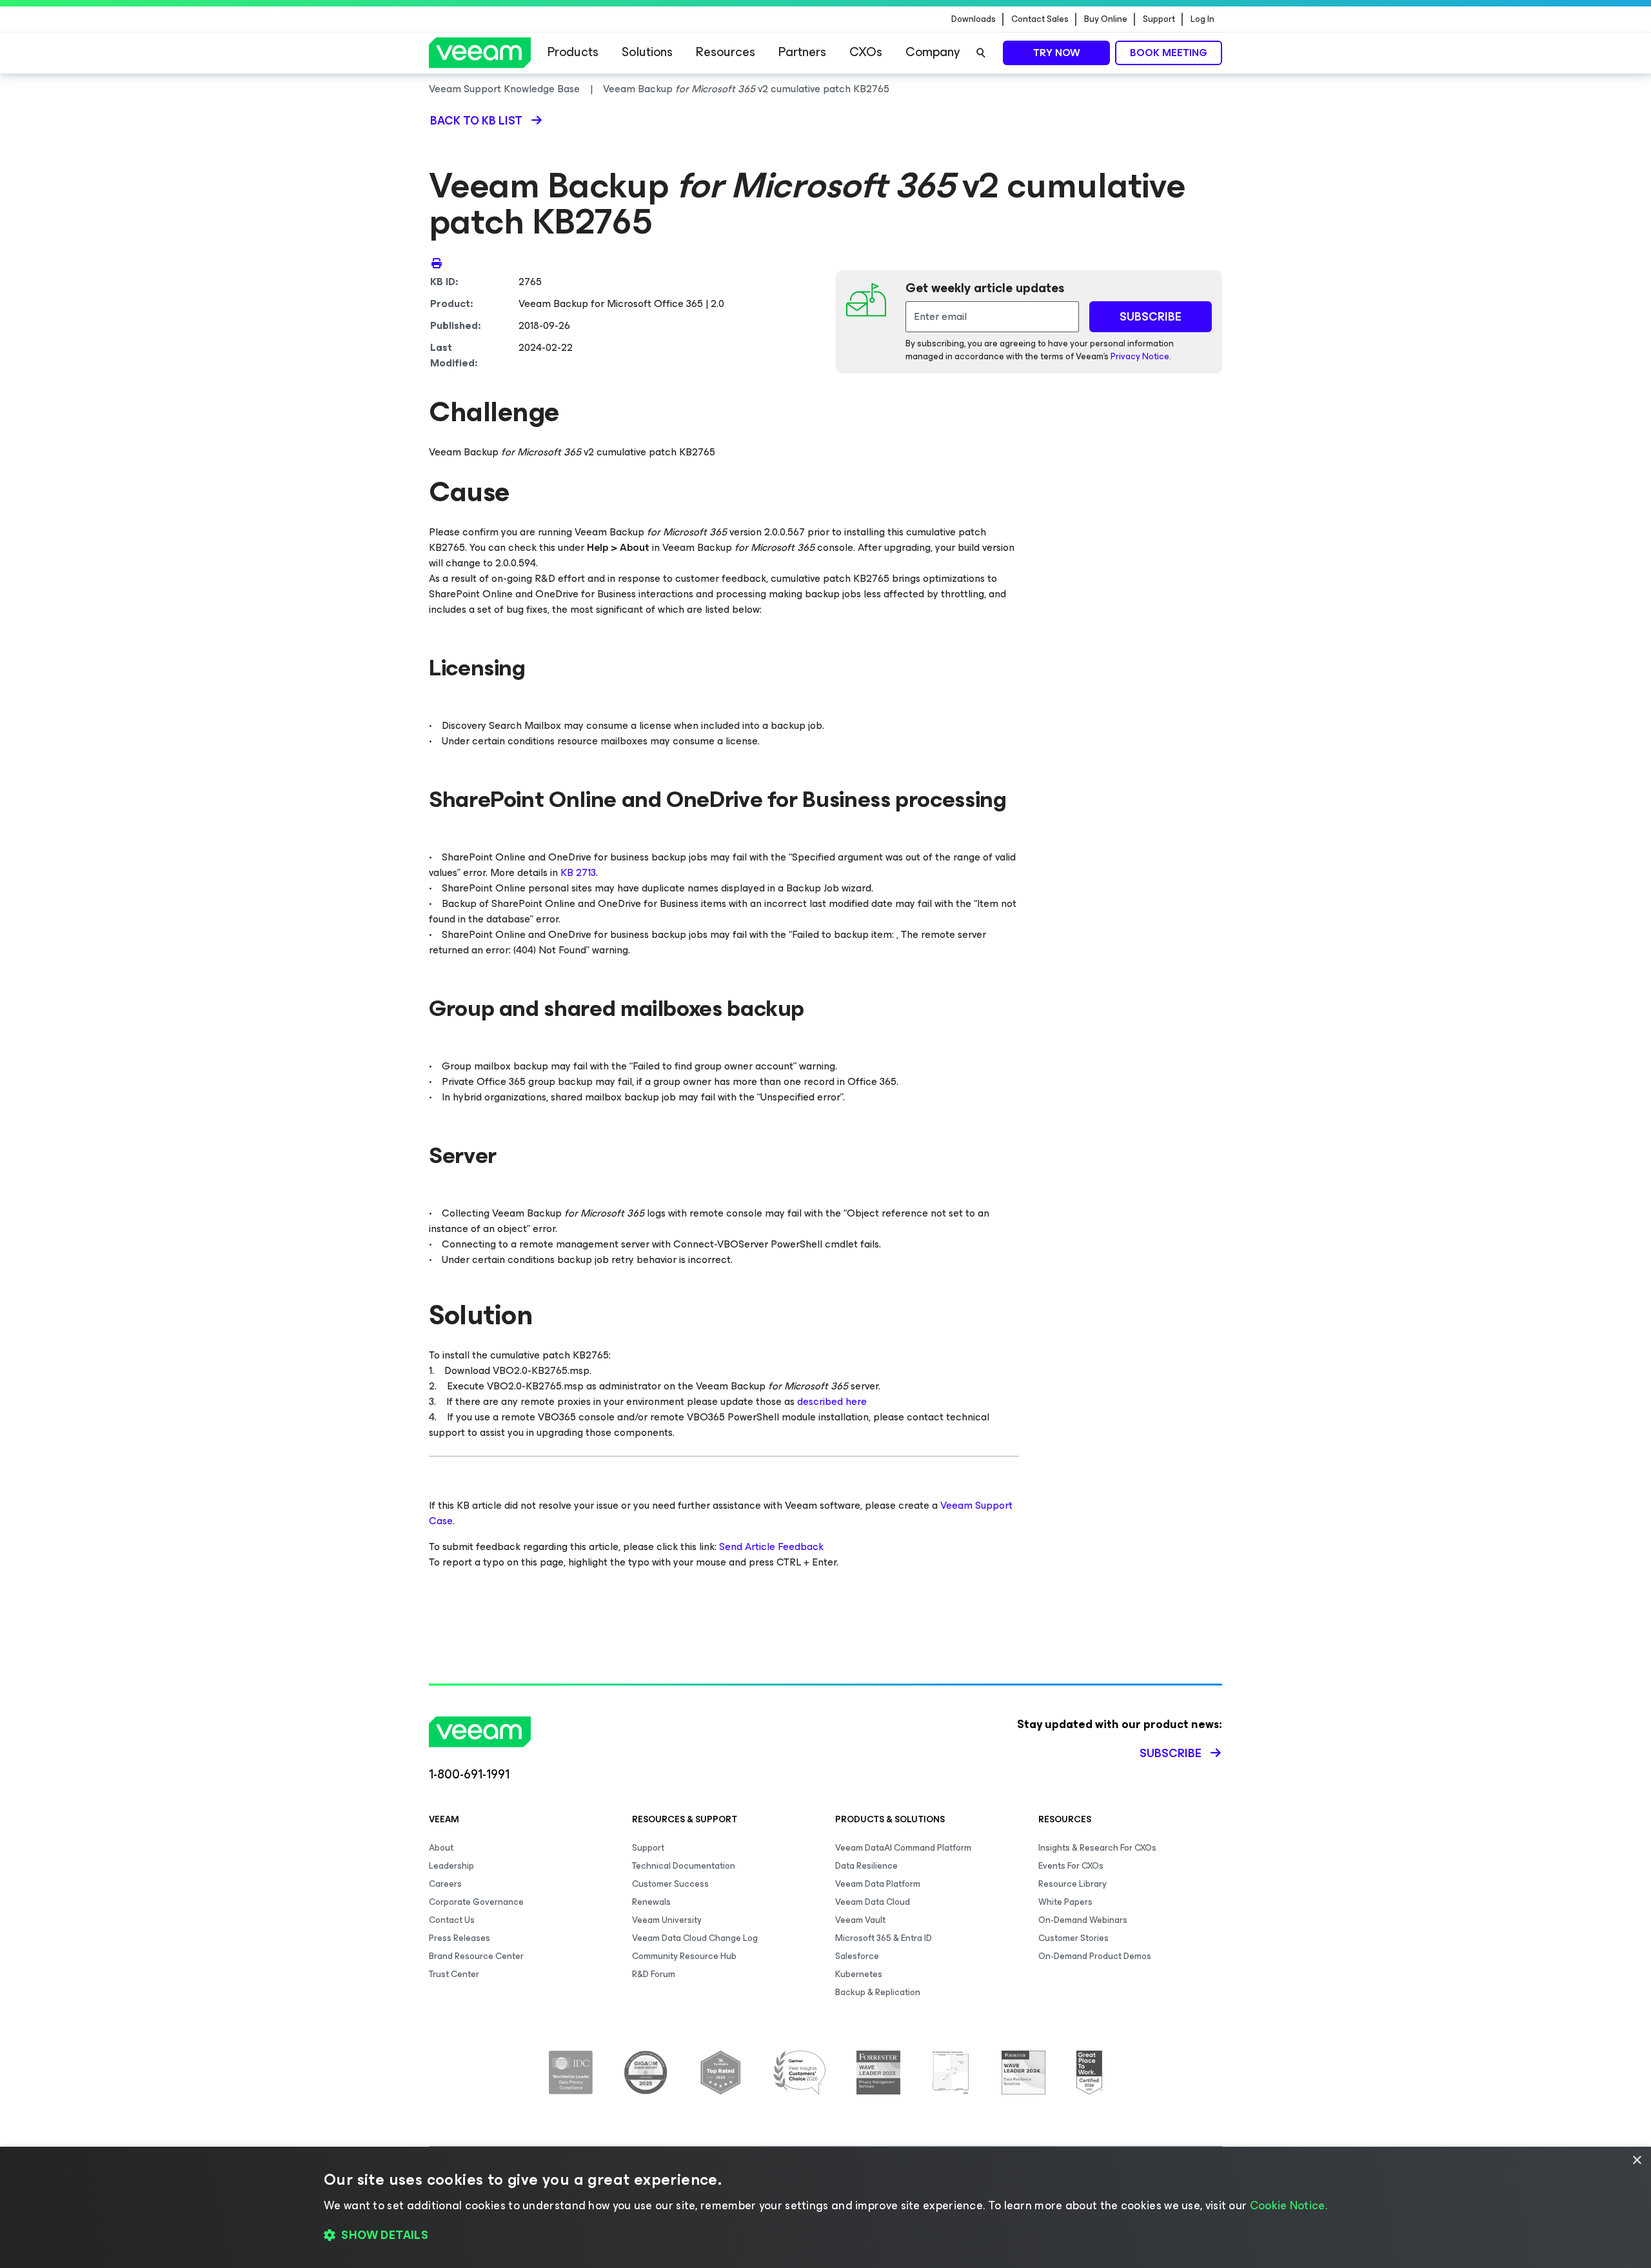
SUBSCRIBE (1151, 317)
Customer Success (670, 1884)
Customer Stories (1073, 1938)
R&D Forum (654, 1974)
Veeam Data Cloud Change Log (695, 1938)
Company (933, 52)
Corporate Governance (476, 1902)
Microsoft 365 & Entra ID (884, 1938)
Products (573, 52)
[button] (825, 2236)
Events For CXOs (1071, 1866)
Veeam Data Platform (878, 1884)
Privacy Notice (1140, 356)
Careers (445, 1884)
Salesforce (857, 1956)
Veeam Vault (860, 1920)
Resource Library (1073, 1884)
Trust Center (454, 1974)
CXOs (866, 52)
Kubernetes (859, 1974)
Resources (726, 52)
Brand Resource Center (476, 1956)
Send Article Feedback (771, 1547)
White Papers (1065, 1902)
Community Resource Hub (684, 1956)
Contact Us (452, 1920)
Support (1159, 19)
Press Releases (460, 1938)
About (441, 1848)
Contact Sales (1040, 19)
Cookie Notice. (1289, 2205)
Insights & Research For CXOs (1097, 1848)
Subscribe (1171, 1753)
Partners (802, 52)
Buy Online (1106, 19)
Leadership (451, 1866)
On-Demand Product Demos (1095, 1956)
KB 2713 (578, 872)
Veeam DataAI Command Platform (903, 1848)
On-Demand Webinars (1083, 1920)
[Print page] (437, 263)
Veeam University (667, 1920)
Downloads (974, 19)
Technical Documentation (684, 1866)
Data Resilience (866, 1866)
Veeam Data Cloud (873, 1902)
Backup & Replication (878, 1992)
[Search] (981, 53)
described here (833, 1401)
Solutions (647, 52)
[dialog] (825, 2207)
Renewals (651, 1902)
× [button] (1636, 2161)
